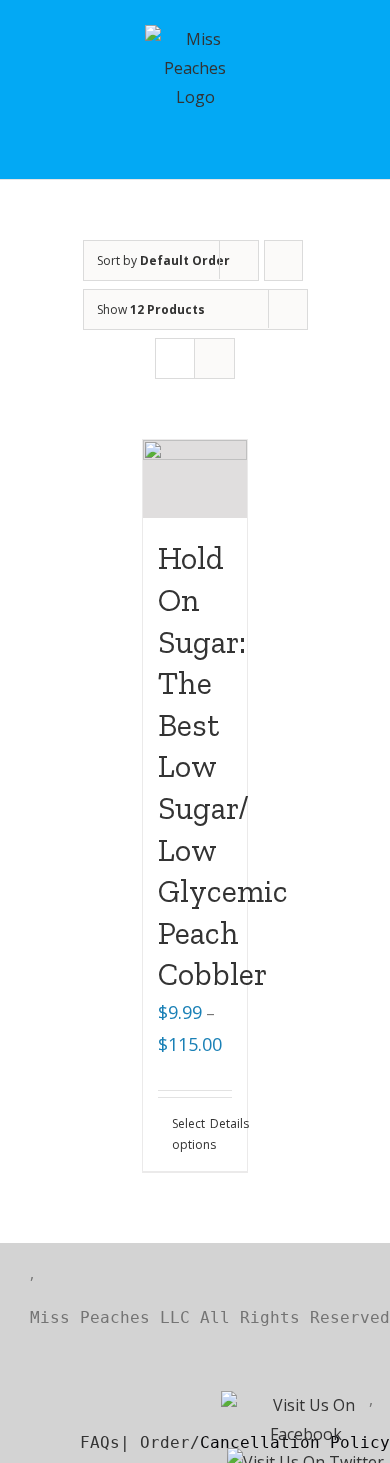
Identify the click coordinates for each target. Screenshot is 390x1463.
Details (221, 1123)
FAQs (75, 1442)
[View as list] (214, 358)
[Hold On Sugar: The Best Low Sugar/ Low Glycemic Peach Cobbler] (195, 479)
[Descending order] (283, 260)
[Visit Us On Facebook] (305, 1408)
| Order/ (160, 1442)
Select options (183, 1134)
